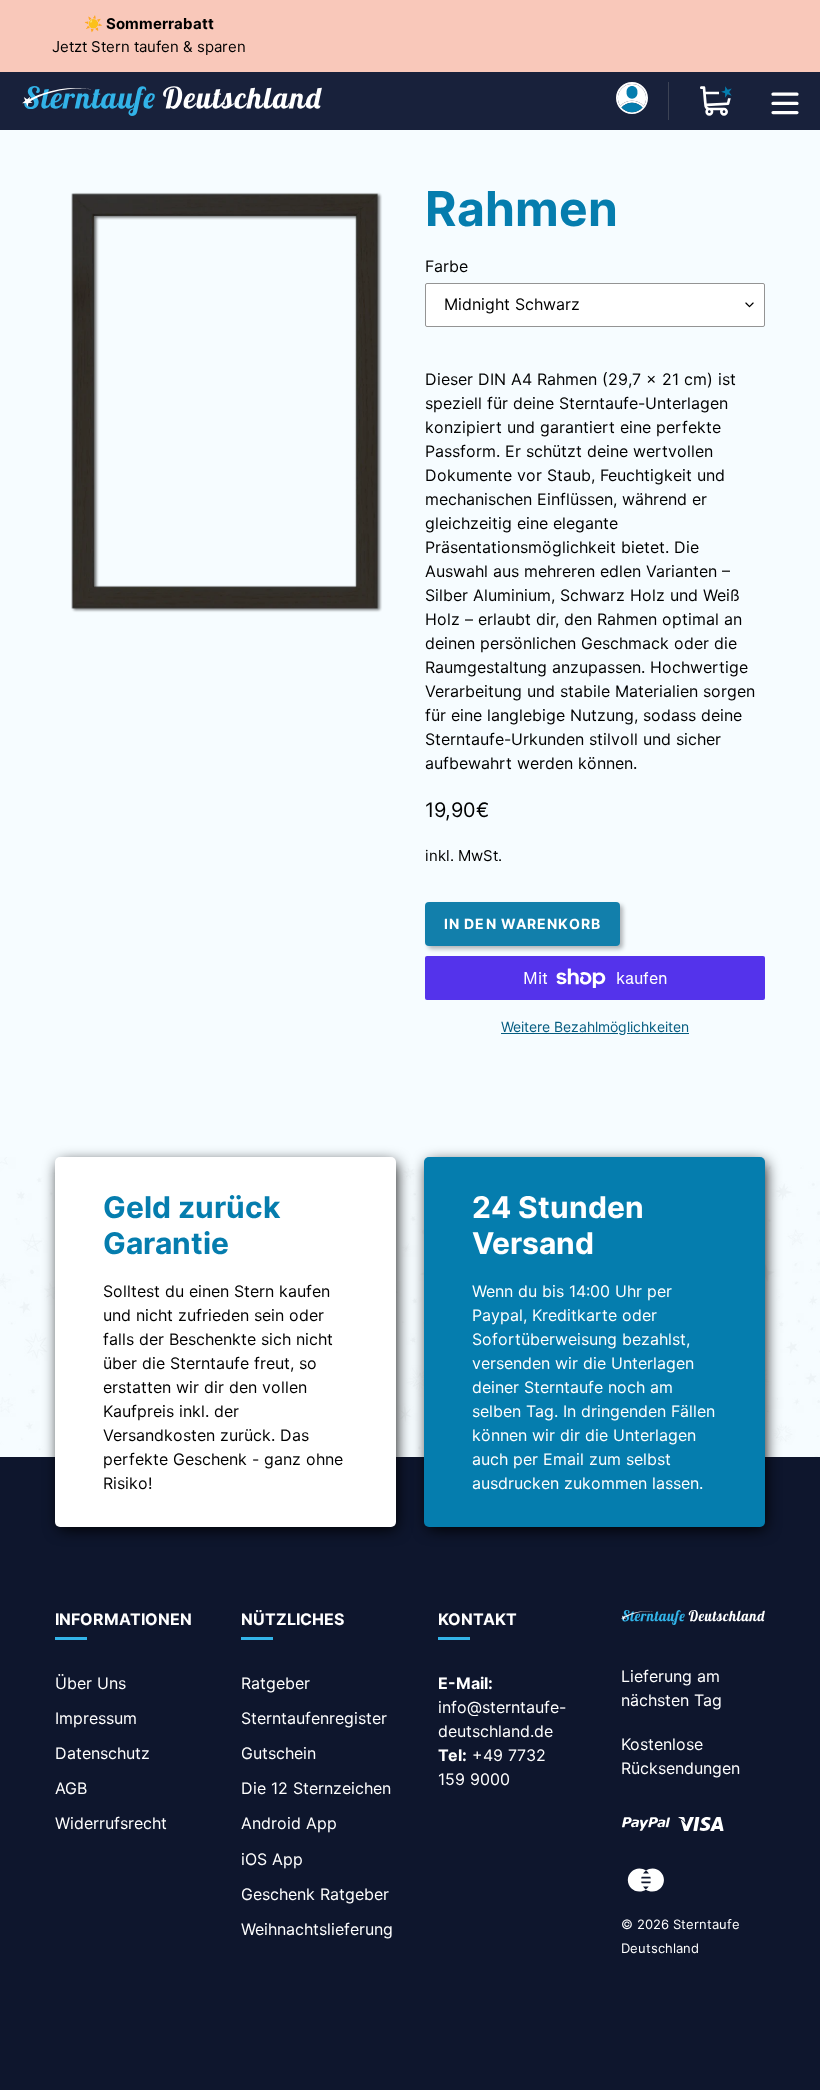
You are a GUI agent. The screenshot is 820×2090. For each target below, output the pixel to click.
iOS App (272, 1859)
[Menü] (785, 101)
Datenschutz (102, 1753)
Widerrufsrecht (111, 1823)
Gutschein (278, 1753)
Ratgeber (275, 1683)
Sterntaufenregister (314, 1718)
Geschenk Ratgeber (315, 1894)
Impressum (96, 1718)
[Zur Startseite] (693, 1619)
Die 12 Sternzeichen (316, 1788)
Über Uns (90, 1683)
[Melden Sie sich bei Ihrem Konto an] (632, 101)
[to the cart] (716, 101)
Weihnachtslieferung (317, 1929)
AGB (71, 1788)
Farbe (446, 266)
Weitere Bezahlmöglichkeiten (595, 1026)
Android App (289, 1823)
